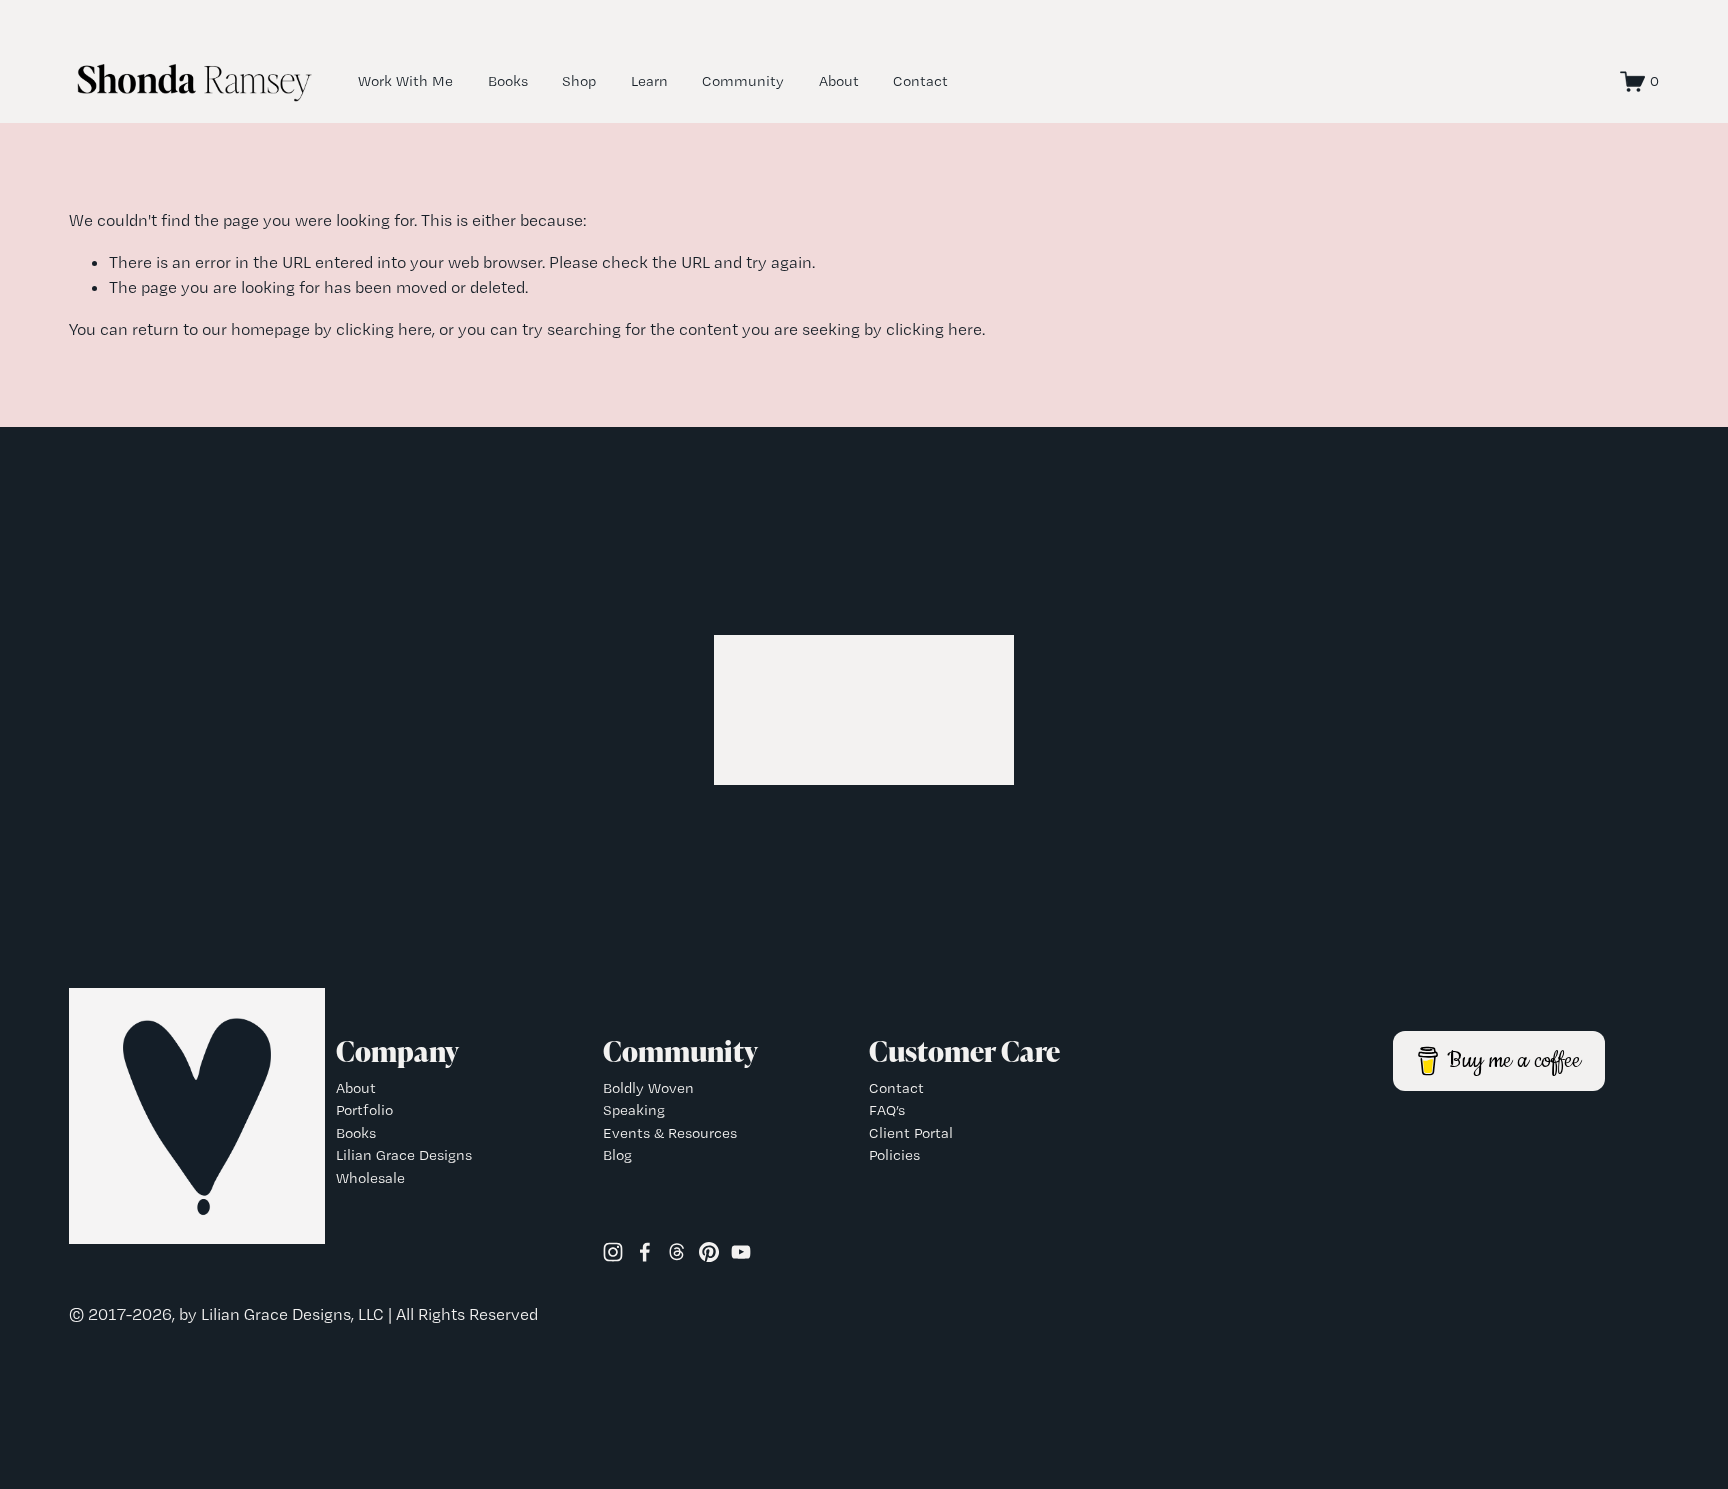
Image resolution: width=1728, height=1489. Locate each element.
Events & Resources (670, 1133)
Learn (649, 81)
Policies (894, 1155)
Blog (617, 1155)
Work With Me (405, 81)
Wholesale (370, 1178)
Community (743, 81)
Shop (579, 81)
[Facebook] (645, 1252)
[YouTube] (741, 1252)
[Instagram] (613, 1252)
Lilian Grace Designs (404, 1155)
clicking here (384, 329)
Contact (920, 81)
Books (508, 81)
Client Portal (911, 1133)
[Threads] (677, 1252)
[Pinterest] (709, 1252)
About (839, 81)
